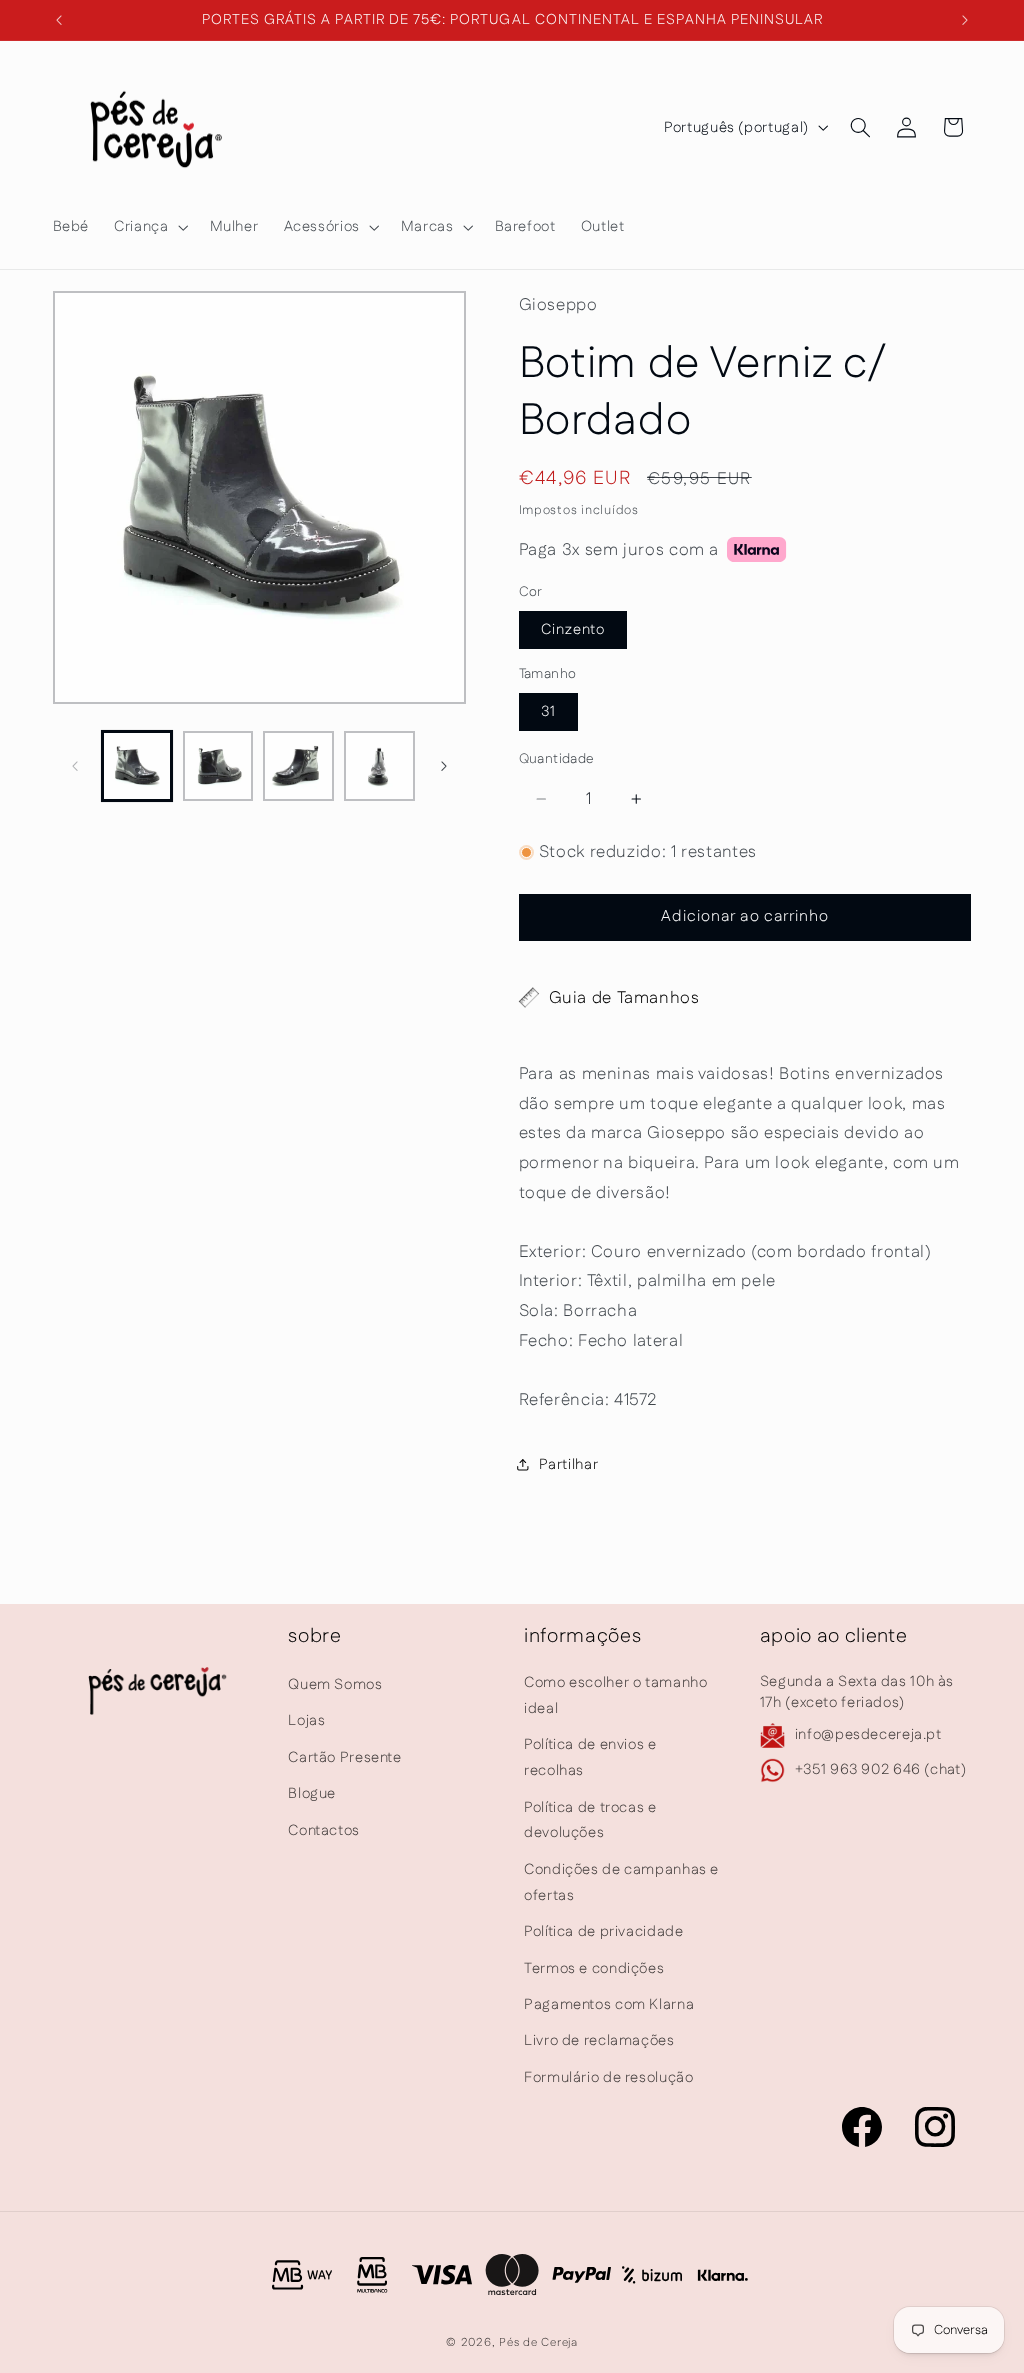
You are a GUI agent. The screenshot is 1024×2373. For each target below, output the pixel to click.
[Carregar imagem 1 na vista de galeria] (137, 766)
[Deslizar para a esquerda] (75, 766)
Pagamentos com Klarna (609, 2004)
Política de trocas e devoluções (590, 1820)
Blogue (312, 1793)
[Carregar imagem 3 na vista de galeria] (298, 766)
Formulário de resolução (609, 2077)
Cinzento (573, 629)
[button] (149, 227)
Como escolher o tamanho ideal (616, 1695)
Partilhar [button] (569, 1464)
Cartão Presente (344, 1757)
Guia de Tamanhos (624, 998)
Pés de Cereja (538, 2342)
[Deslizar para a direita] (444, 766)
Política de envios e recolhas (590, 1757)
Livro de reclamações (599, 2040)
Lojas (306, 1720)
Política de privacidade (604, 1931)
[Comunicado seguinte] (965, 20)
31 (548, 711)
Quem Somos (335, 1684)
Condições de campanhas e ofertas (621, 1882)
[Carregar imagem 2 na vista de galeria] (218, 766)
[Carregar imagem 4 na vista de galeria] (379, 766)
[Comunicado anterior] (59, 20)
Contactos (324, 1830)
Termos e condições (594, 1968)
